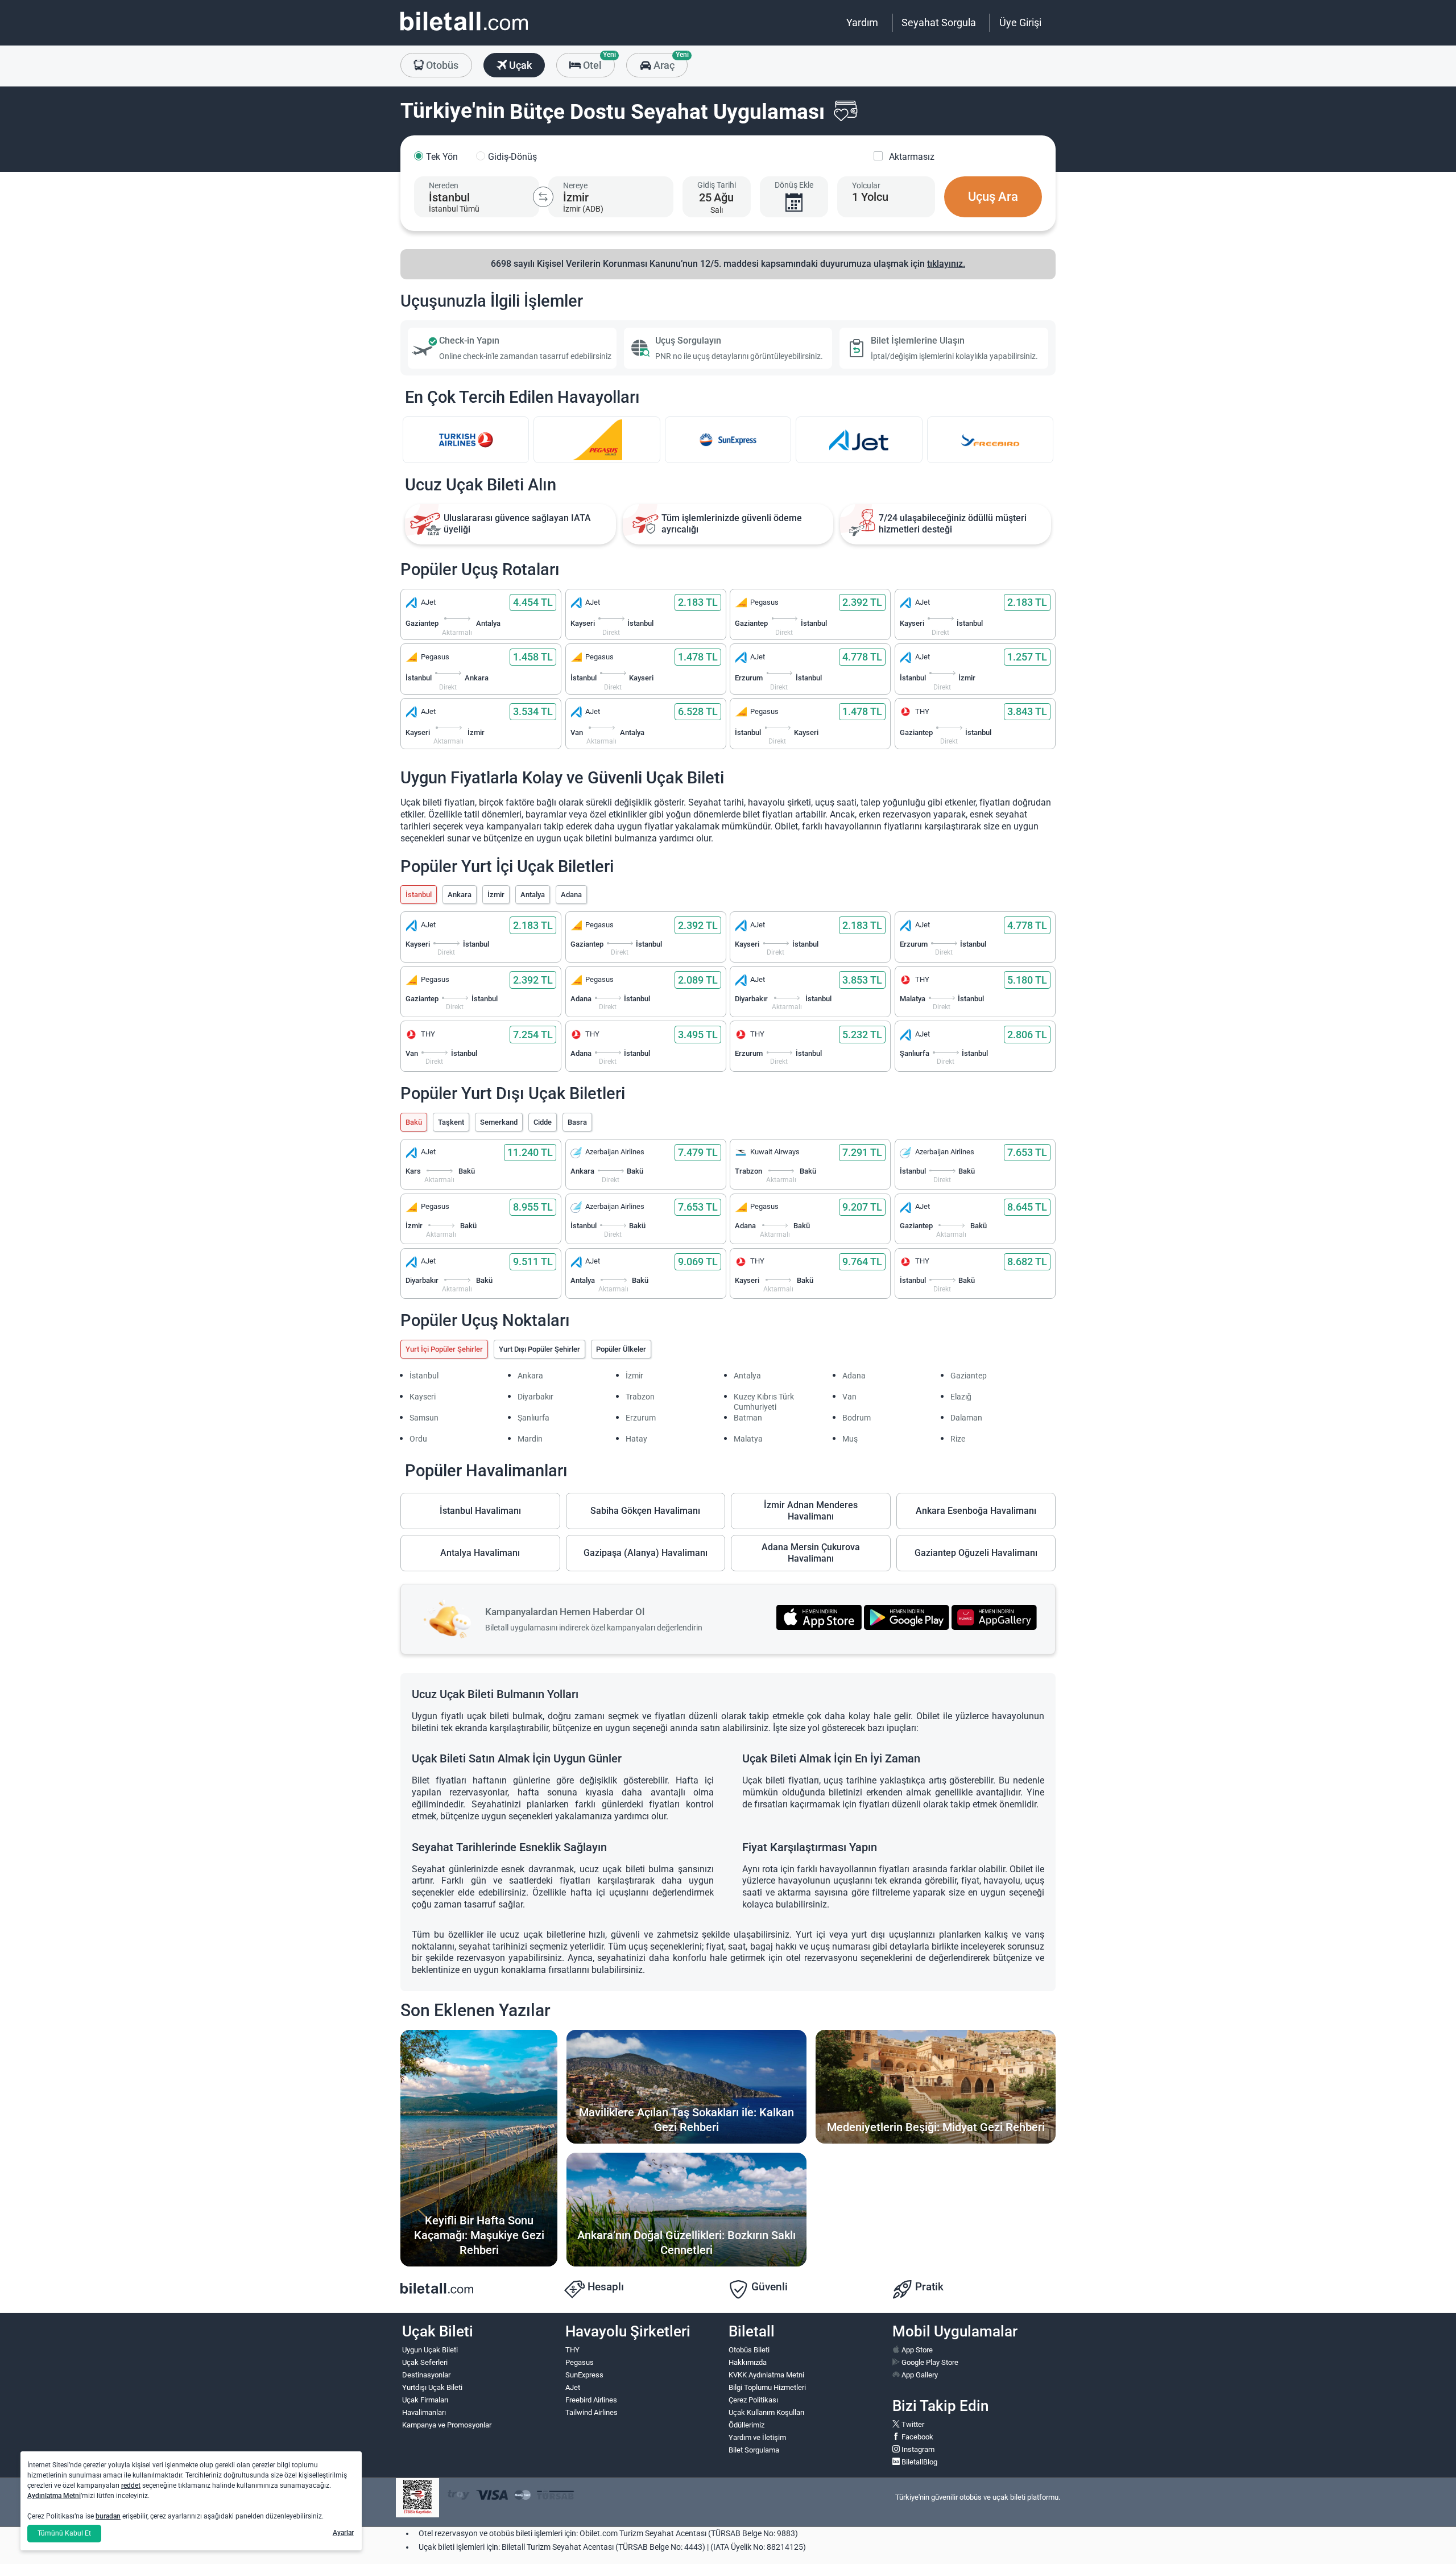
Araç (669, 62)
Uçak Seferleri (425, 2362)
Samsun (424, 1418)
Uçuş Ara (993, 197)
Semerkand (499, 1122)
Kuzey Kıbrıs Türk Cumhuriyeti (764, 1402)
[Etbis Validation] (417, 2498)
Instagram (917, 2449)
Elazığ (961, 1397)
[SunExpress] (728, 440)
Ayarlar (343, 2533)
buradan (108, 2516)
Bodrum (857, 1418)
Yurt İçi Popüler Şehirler (444, 1349)
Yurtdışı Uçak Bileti (432, 2387)
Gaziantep (969, 1376)
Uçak (519, 65)
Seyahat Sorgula (939, 22)
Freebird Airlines (591, 2400)
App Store (916, 2350)
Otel (598, 62)
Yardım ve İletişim (757, 2437)
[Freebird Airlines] (990, 440)
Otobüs (441, 65)
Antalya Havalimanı (480, 1553)
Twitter (912, 2424)
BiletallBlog (919, 2462)
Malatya (748, 1439)
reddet (131, 2485)
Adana (571, 895)
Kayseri (423, 1397)
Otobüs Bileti (749, 2350)
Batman (748, 1418)
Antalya (533, 895)
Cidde (543, 1122)
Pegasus (580, 2362)
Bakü (414, 1122)
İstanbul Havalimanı (480, 1511)
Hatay (636, 1439)
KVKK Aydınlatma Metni (766, 2375)
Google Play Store (929, 2362)
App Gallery (919, 2375)
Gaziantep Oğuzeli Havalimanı (976, 1553)
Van (849, 1397)
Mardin (530, 1439)
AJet (573, 2387)
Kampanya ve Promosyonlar (447, 2425)
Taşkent (451, 1122)
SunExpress (584, 2375)
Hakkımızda (748, 2362)
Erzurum (641, 1418)
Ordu (418, 1439)
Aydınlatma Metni (54, 2496)
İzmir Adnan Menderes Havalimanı (811, 1511)
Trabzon (640, 1397)
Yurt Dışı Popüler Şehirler (539, 1349)
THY (572, 2350)
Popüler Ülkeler (621, 1349)
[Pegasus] (597, 440)
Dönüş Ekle (794, 185)
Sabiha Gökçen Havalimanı (645, 1511)
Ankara (460, 895)
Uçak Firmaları (425, 2400)
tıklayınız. (946, 264)
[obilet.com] (464, 32)
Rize (958, 1439)
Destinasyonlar (426, 2375)
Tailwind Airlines (591, 2412)
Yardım (862, 22)
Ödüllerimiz (746, 2425)
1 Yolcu (870, 197)
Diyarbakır (535, 1397)
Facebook (917, 2437)
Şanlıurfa (533, 1418)
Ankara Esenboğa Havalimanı (976, 1511)
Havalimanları (424, 2412)
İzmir (496, 895)
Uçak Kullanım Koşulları (766, 2412)
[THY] (466, 440)
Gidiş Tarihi (717, 185)
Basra (577, 1122)
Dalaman (966, 1418)
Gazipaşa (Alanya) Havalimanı (646, 1553)
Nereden (444, 185)
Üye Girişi (1020, 22)
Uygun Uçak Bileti (430, 2350)
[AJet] (859, 440)
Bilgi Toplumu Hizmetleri (767, 2387)
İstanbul (419, 895)
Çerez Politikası (753, 2400)
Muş (850, 1439)
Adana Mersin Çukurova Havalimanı (811, 1553)
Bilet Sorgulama (754, 2450)
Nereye (575, 185)
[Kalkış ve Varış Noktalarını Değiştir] (543, 197)
